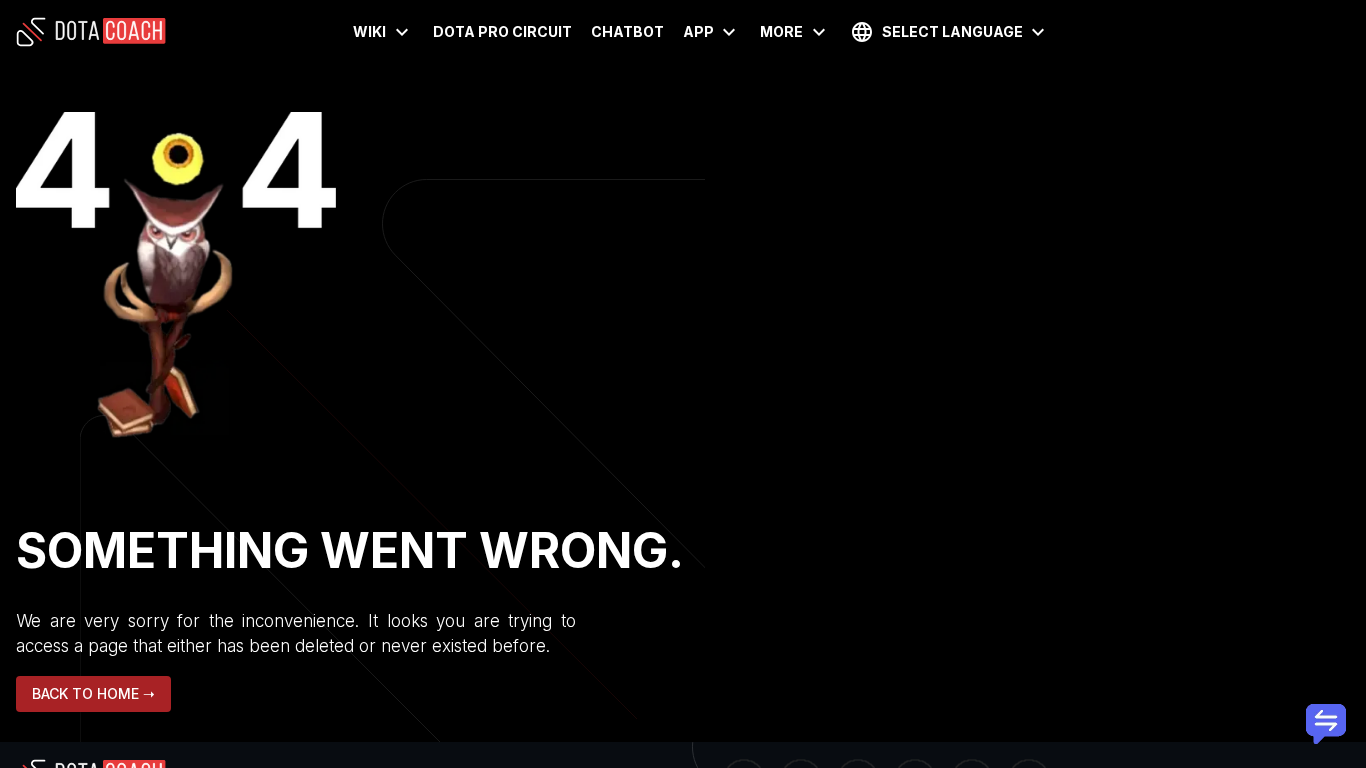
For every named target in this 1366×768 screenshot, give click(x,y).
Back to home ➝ (93, 693)
